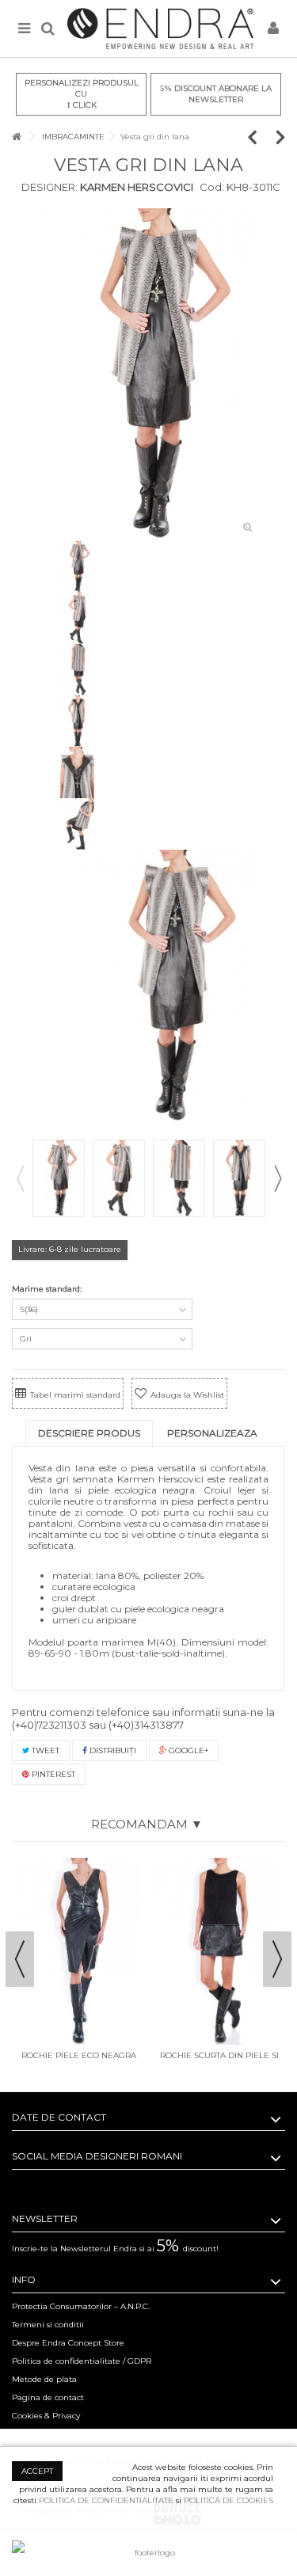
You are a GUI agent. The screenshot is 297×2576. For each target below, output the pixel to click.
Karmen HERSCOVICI (135, 187)
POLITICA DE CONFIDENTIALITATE (106, 2500)
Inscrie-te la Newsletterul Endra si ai (115, 2249)
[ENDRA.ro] (160, 29)
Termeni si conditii (48, 2325)
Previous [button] (20, 1178)
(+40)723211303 (49, 1725)
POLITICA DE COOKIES (228, 2500)
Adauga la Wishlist (187, 1395)
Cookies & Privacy (46, 2416)
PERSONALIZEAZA (212, 1433)
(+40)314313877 (146, 1725)
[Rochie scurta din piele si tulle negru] (219, 1951)
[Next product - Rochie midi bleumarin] (281, 137)
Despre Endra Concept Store (68, 2343)
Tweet (44, 1750)
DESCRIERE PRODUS (89, 1433)
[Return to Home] (17, 137)
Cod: (212, 187)
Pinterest (52, 1774)
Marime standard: (48, 1289)
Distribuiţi (112, 1750)
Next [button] (277, 1178)
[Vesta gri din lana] (149, 375)
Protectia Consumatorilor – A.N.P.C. (81, 2306)
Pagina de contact (48, 2397)
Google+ (187, 1750)
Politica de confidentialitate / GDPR (82, 2361)
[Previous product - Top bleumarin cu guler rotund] (260, 137)
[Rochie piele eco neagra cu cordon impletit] (79, 1951)
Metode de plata (44, 2379)
